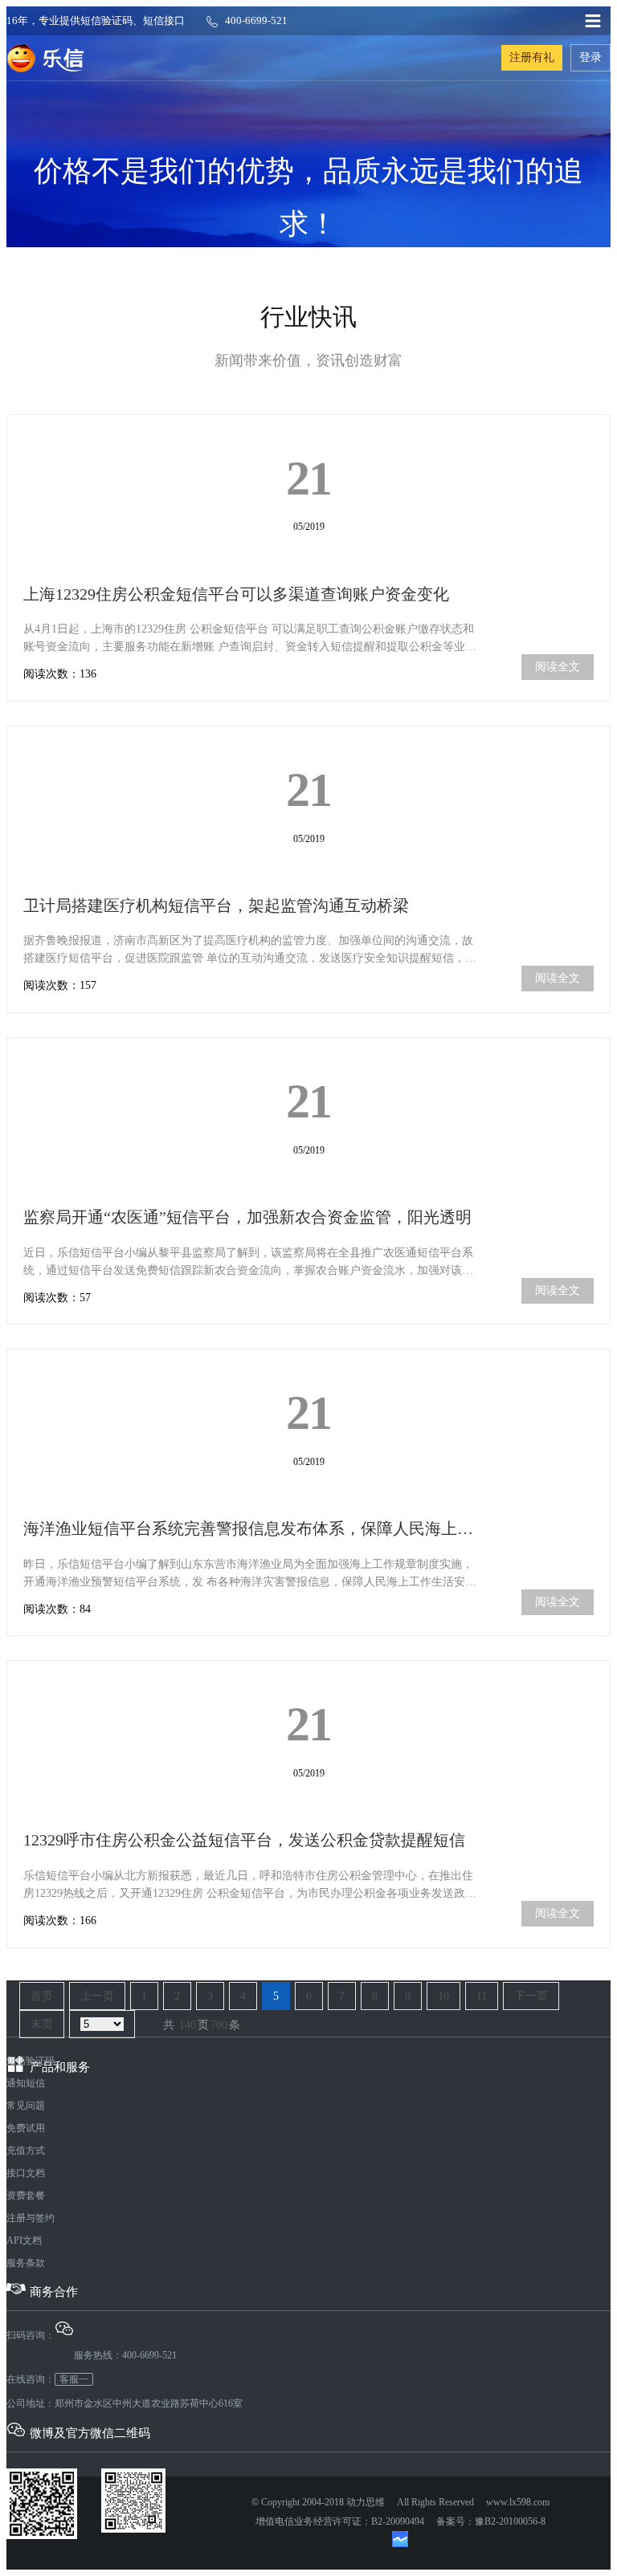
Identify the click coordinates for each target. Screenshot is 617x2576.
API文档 (24, 2240)
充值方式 (26, 2151)
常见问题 (26, 2106)
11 (482, 1996)
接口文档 (26, 2173)
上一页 (97, 1996)
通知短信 (26, 2083)
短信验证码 (31, 2061)
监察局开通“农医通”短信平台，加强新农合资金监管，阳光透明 (247, 1217)
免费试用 (26, 2128)
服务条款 (26, 2263)
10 (443, 1996)
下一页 (531, 1996)
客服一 (74, 2379)
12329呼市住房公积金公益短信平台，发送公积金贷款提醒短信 (244, 1840)
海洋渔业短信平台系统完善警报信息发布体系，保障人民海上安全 (256, 1528)
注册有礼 (532, 57)
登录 (590, 57)
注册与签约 (31, 2218)
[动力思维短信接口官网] (46, 58)
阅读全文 (558, 667)
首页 (42, 1996)
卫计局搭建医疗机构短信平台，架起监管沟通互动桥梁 (216, 905)
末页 (42, 2024)
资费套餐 (26, 2196)
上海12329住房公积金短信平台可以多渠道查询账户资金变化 (236, 594)
